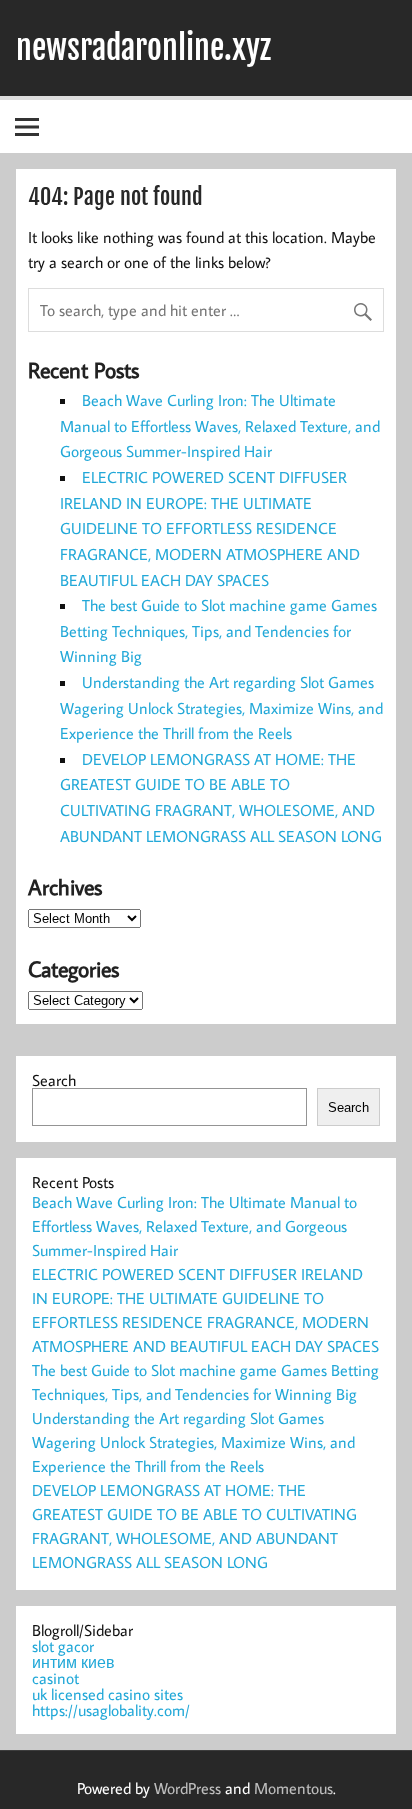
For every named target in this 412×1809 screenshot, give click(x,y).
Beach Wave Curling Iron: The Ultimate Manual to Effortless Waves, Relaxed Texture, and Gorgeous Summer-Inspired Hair (220, 425)
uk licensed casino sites (107, 1694)
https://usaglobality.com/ (111, 1710)
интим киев (73, 1662)
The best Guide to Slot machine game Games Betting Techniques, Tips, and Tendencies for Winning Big (218, 630)
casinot (55, 1678)
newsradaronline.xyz (143, 48)
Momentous (293, 1788)
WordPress (187, 1788)
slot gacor (63, 1646)
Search (54, 1080)
